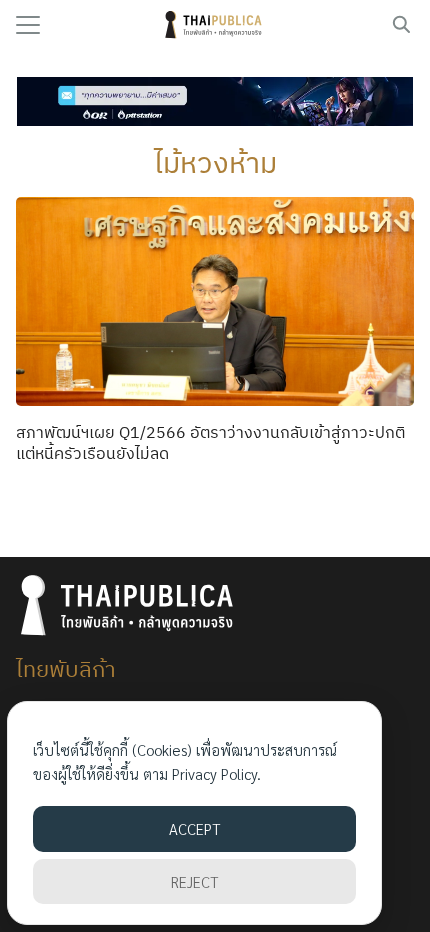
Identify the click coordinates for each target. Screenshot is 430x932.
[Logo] (215, 25)
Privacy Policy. (216, 773)
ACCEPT (194, 828)
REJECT (194, 881)
